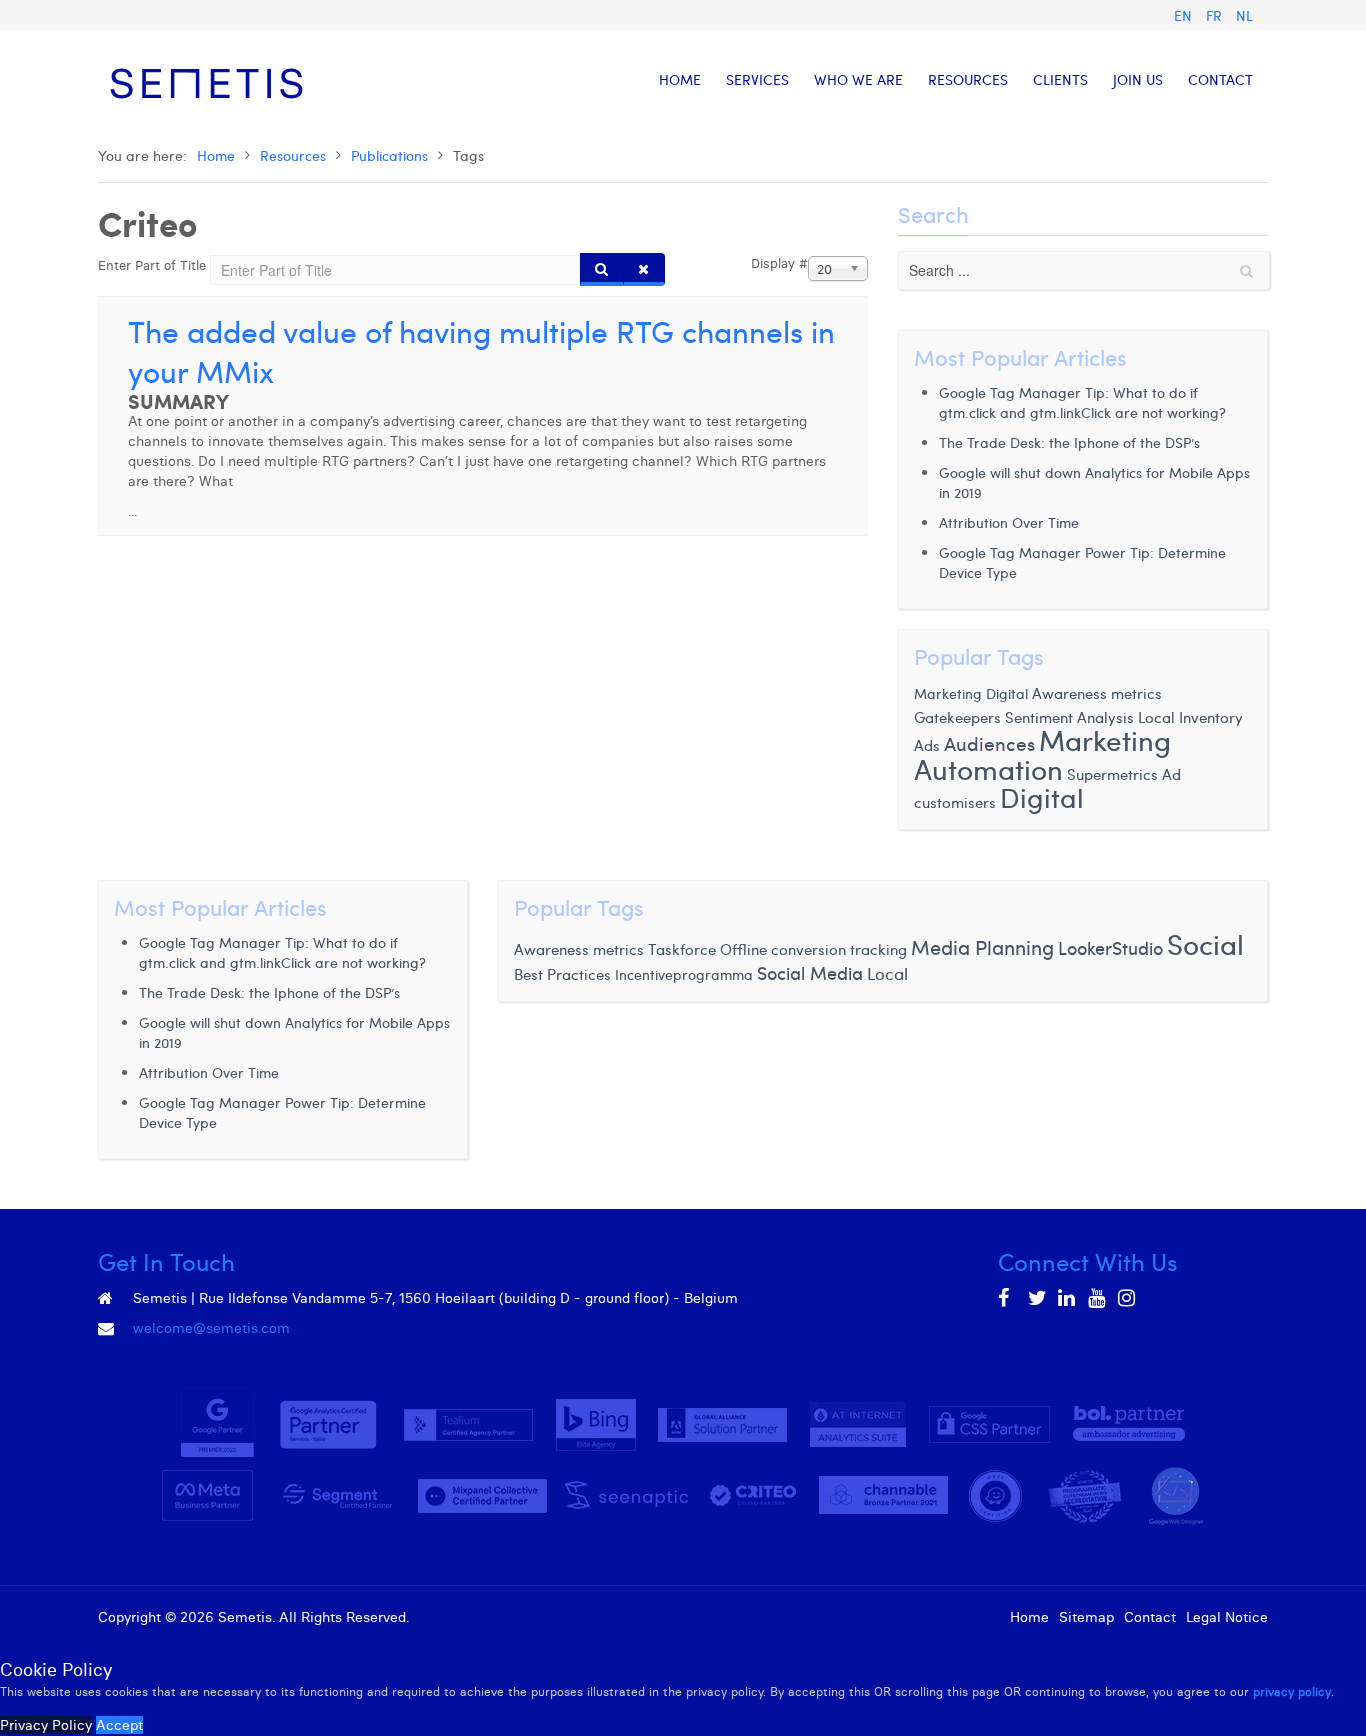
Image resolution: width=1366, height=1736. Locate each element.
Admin (434, 1617)
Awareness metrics (1097, 693)
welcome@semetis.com (211, 1328)
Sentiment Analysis (1069, 717)
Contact (1150, 1617)
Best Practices (562, 973)
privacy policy (1292, 1691)
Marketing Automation (1042, 753)
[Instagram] (1128, 1298)
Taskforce (682, 948)
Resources (293, 155)
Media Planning (982, 947)
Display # (779, 263)
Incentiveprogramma (684, 974)
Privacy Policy (46, 1725)
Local (887, 973)
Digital (1042, 796)
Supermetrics (1112, 774)
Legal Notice (1227, 1617)
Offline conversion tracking (813, 948)
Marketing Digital (971, 693)
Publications (389, 155)
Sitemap (1086, 1617)
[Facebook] (1008, 1298)
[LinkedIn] (1068, 1298)
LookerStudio (1110, 948)
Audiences (989, 743)
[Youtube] (1098, 1298)
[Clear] (644, 269)
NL (1244, 15)
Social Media (810, 973)
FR (1216, 15)
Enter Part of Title (154, 265)
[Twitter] (1038, 1298)
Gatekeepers (957, 717)
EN (1185, 15)
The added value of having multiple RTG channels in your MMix (481, 350)
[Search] (602, 269)
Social (1205, 943)
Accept (119, 1725)
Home (216, 155)
